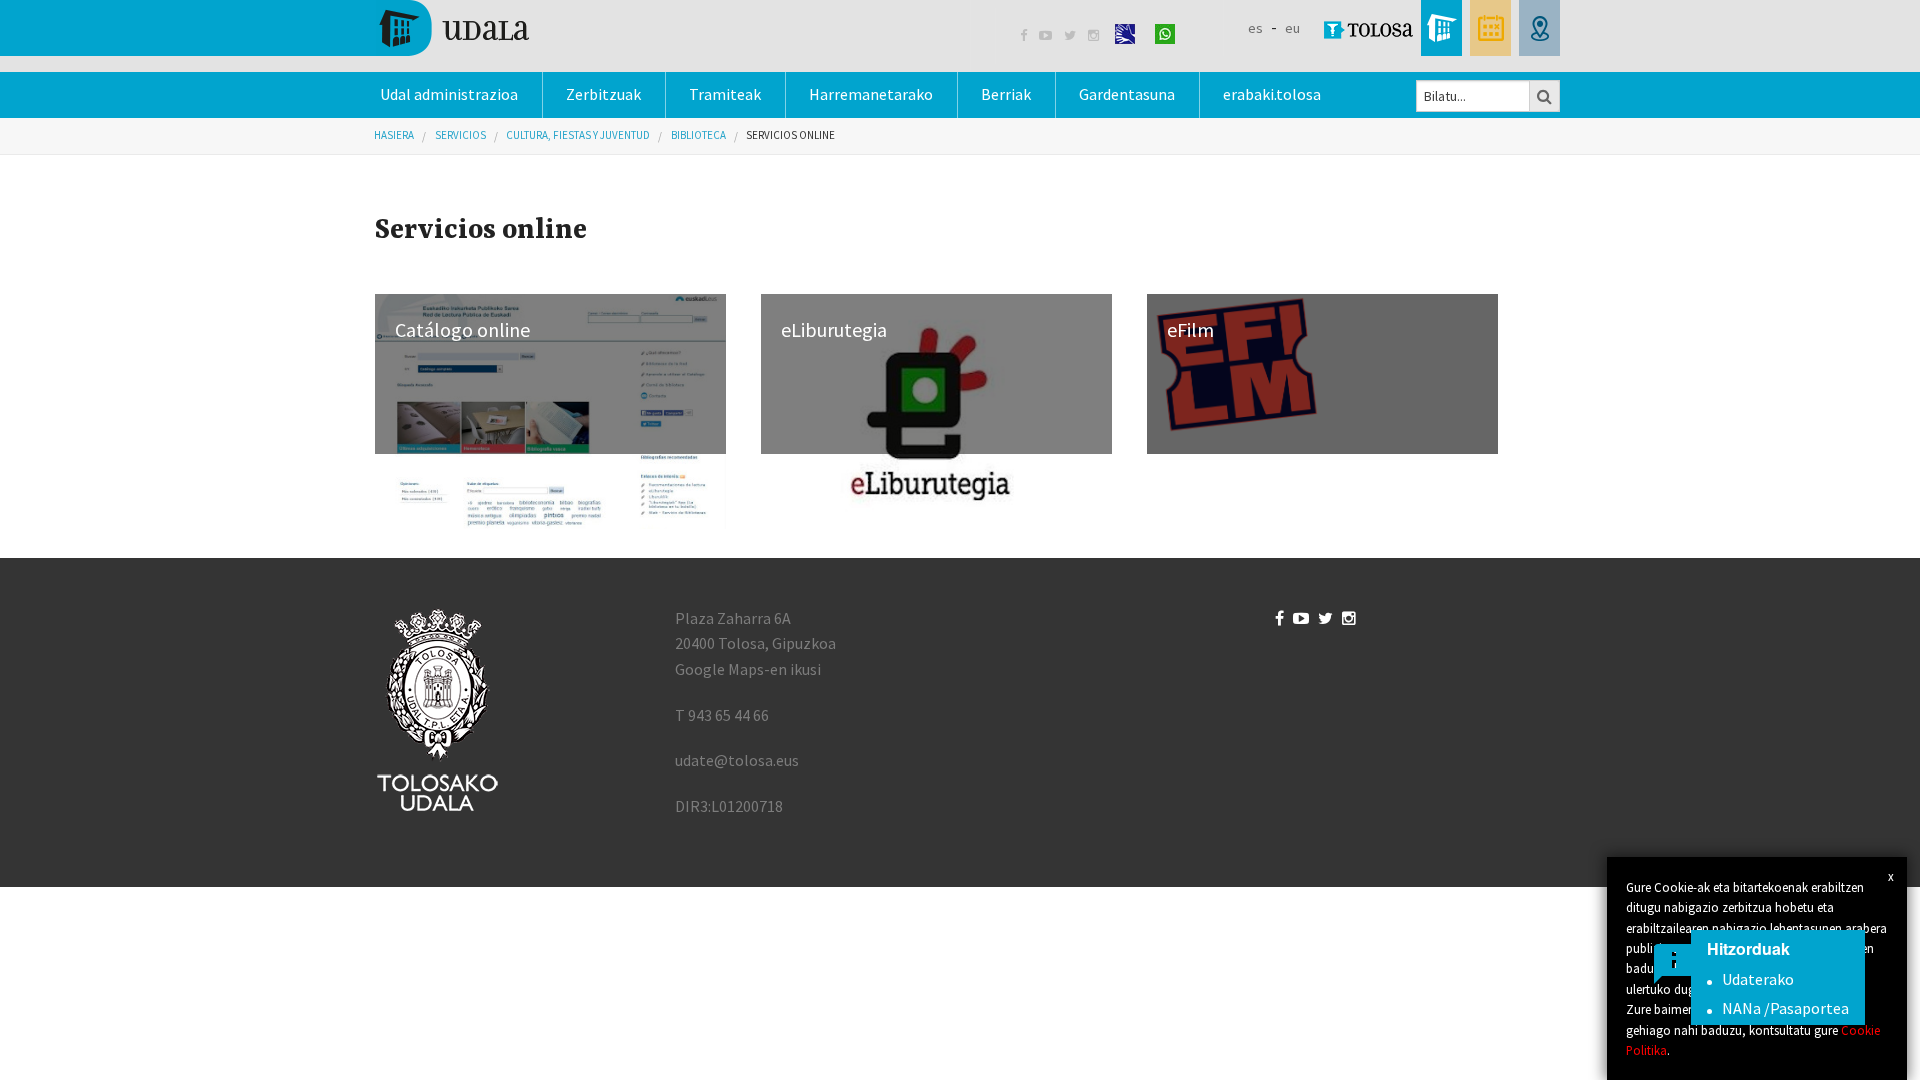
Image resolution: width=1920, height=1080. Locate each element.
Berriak (1006, 94)
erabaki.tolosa (1272, 94)
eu (1292, 28)
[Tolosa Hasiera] (452, 26)
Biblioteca (698, 135)
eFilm (1190, 329)
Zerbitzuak (603, 94)
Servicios (460, 135)
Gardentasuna (1127, 94)
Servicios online (790, 135)
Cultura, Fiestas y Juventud (578, 135)
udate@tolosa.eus (737, 760)
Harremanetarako (871, 94)
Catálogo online (462, 329)
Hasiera (394, 135)
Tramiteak (725, 94)
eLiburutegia (834, 329)
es (1255, 28)
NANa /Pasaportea (1785, 1008)
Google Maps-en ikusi (748, 669)
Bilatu (1545, 96)
